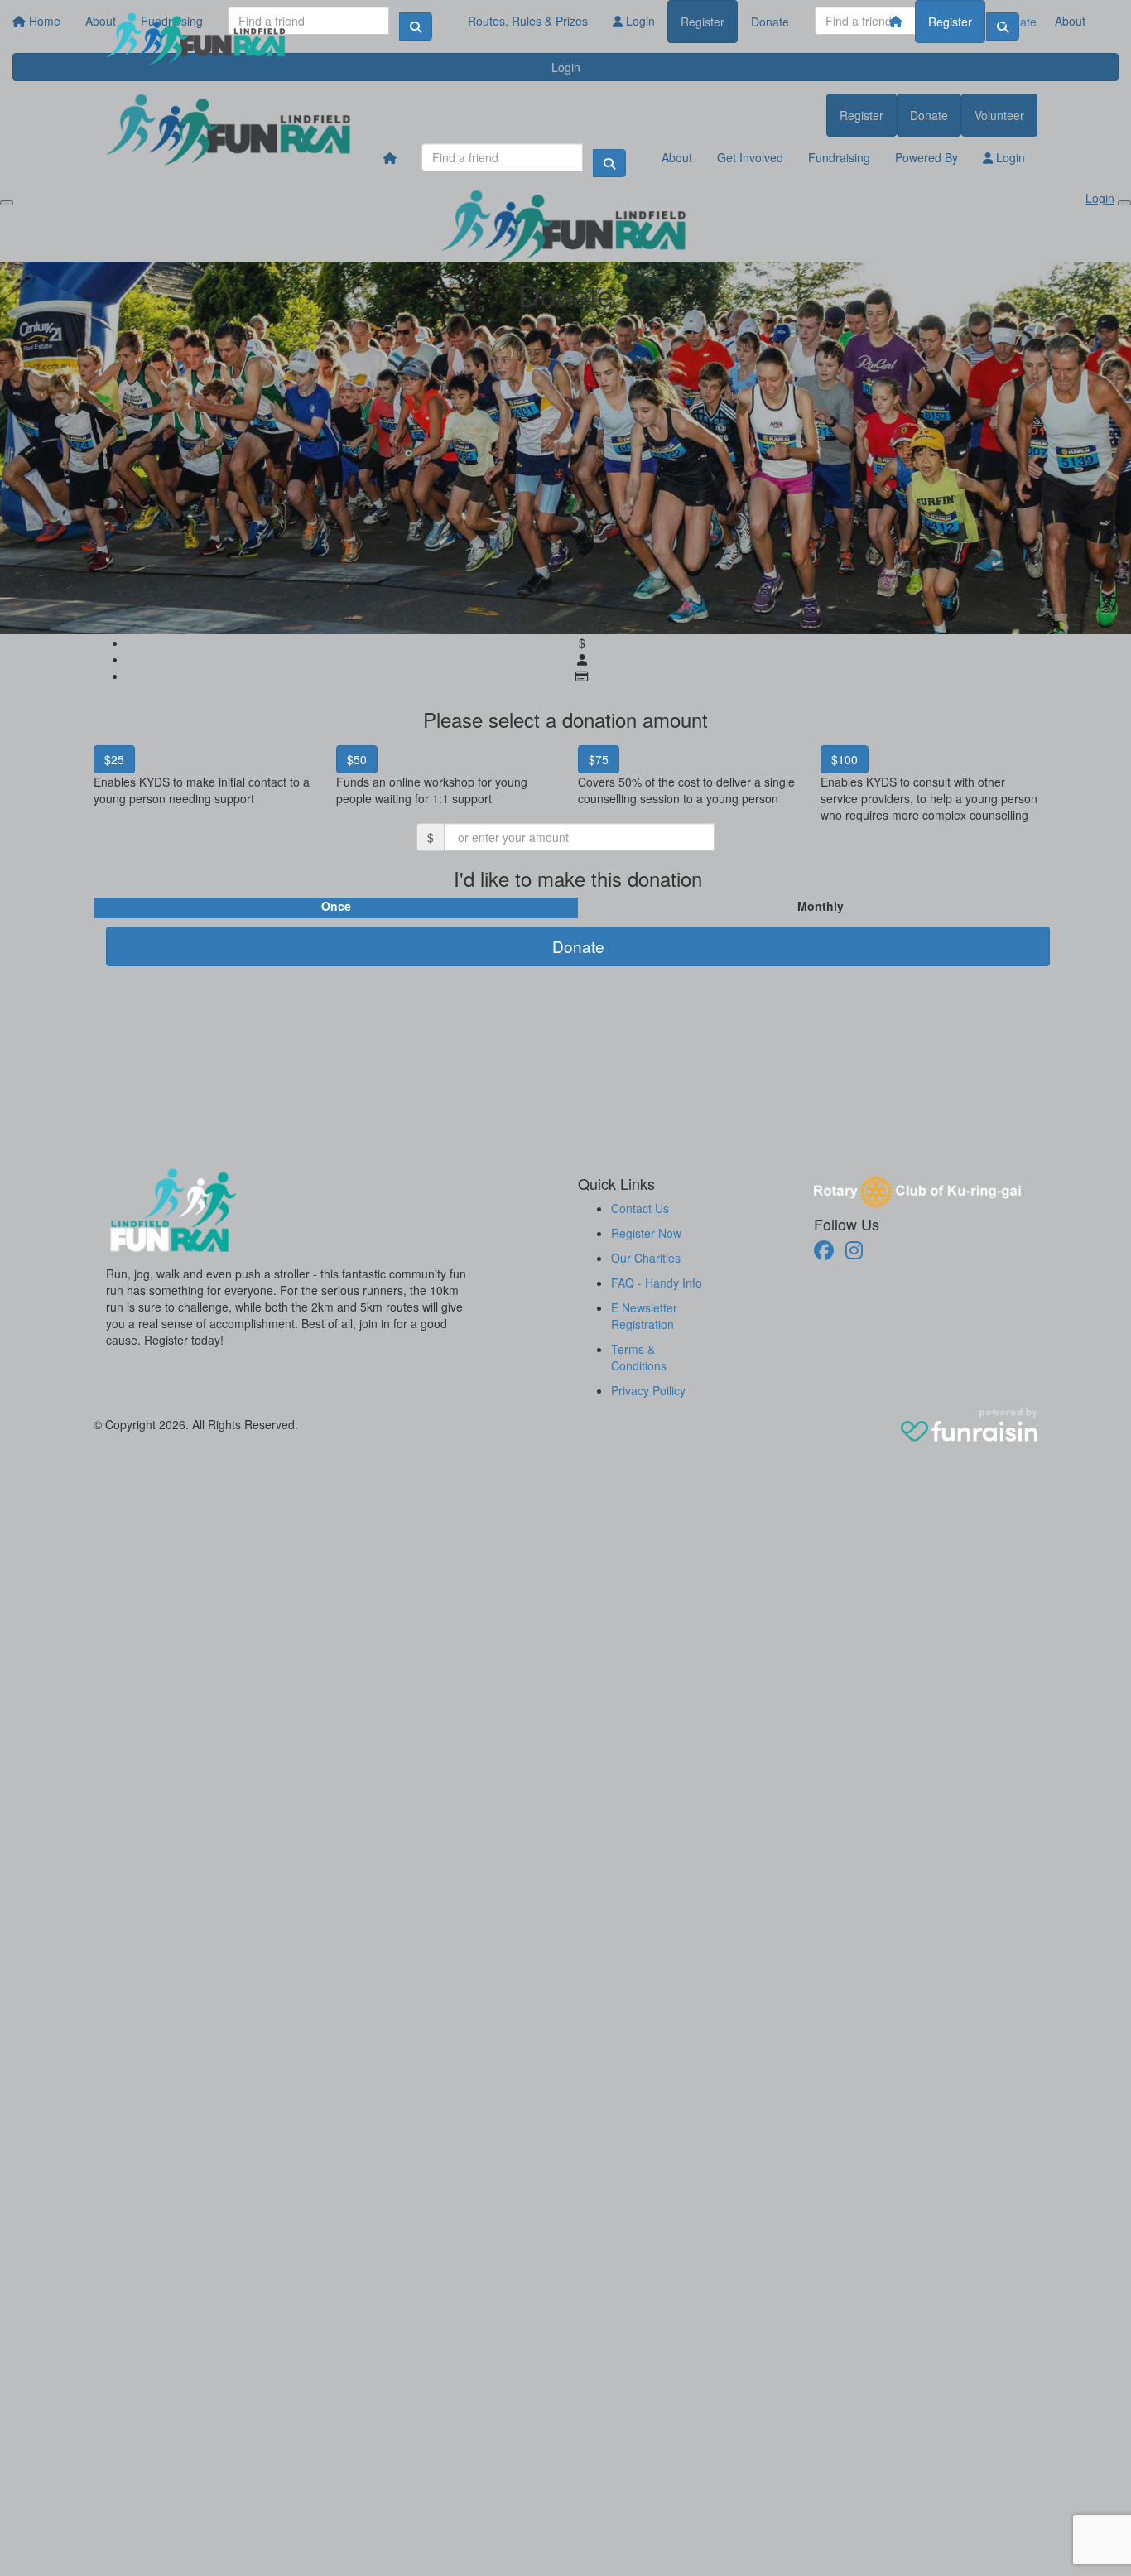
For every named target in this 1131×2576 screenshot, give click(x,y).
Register (950, 22)
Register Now (646, 1233)
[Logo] (197, 39)
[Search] (609, 163)
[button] (202, 781)
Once (336, 906)
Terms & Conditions (639, 1357)
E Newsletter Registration (644, 1316)
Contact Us (640, 1208)
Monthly (821, 906)
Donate (1018, 22)
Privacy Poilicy (648, 1390)
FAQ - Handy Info (657, 1283)
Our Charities (646, 1258)
